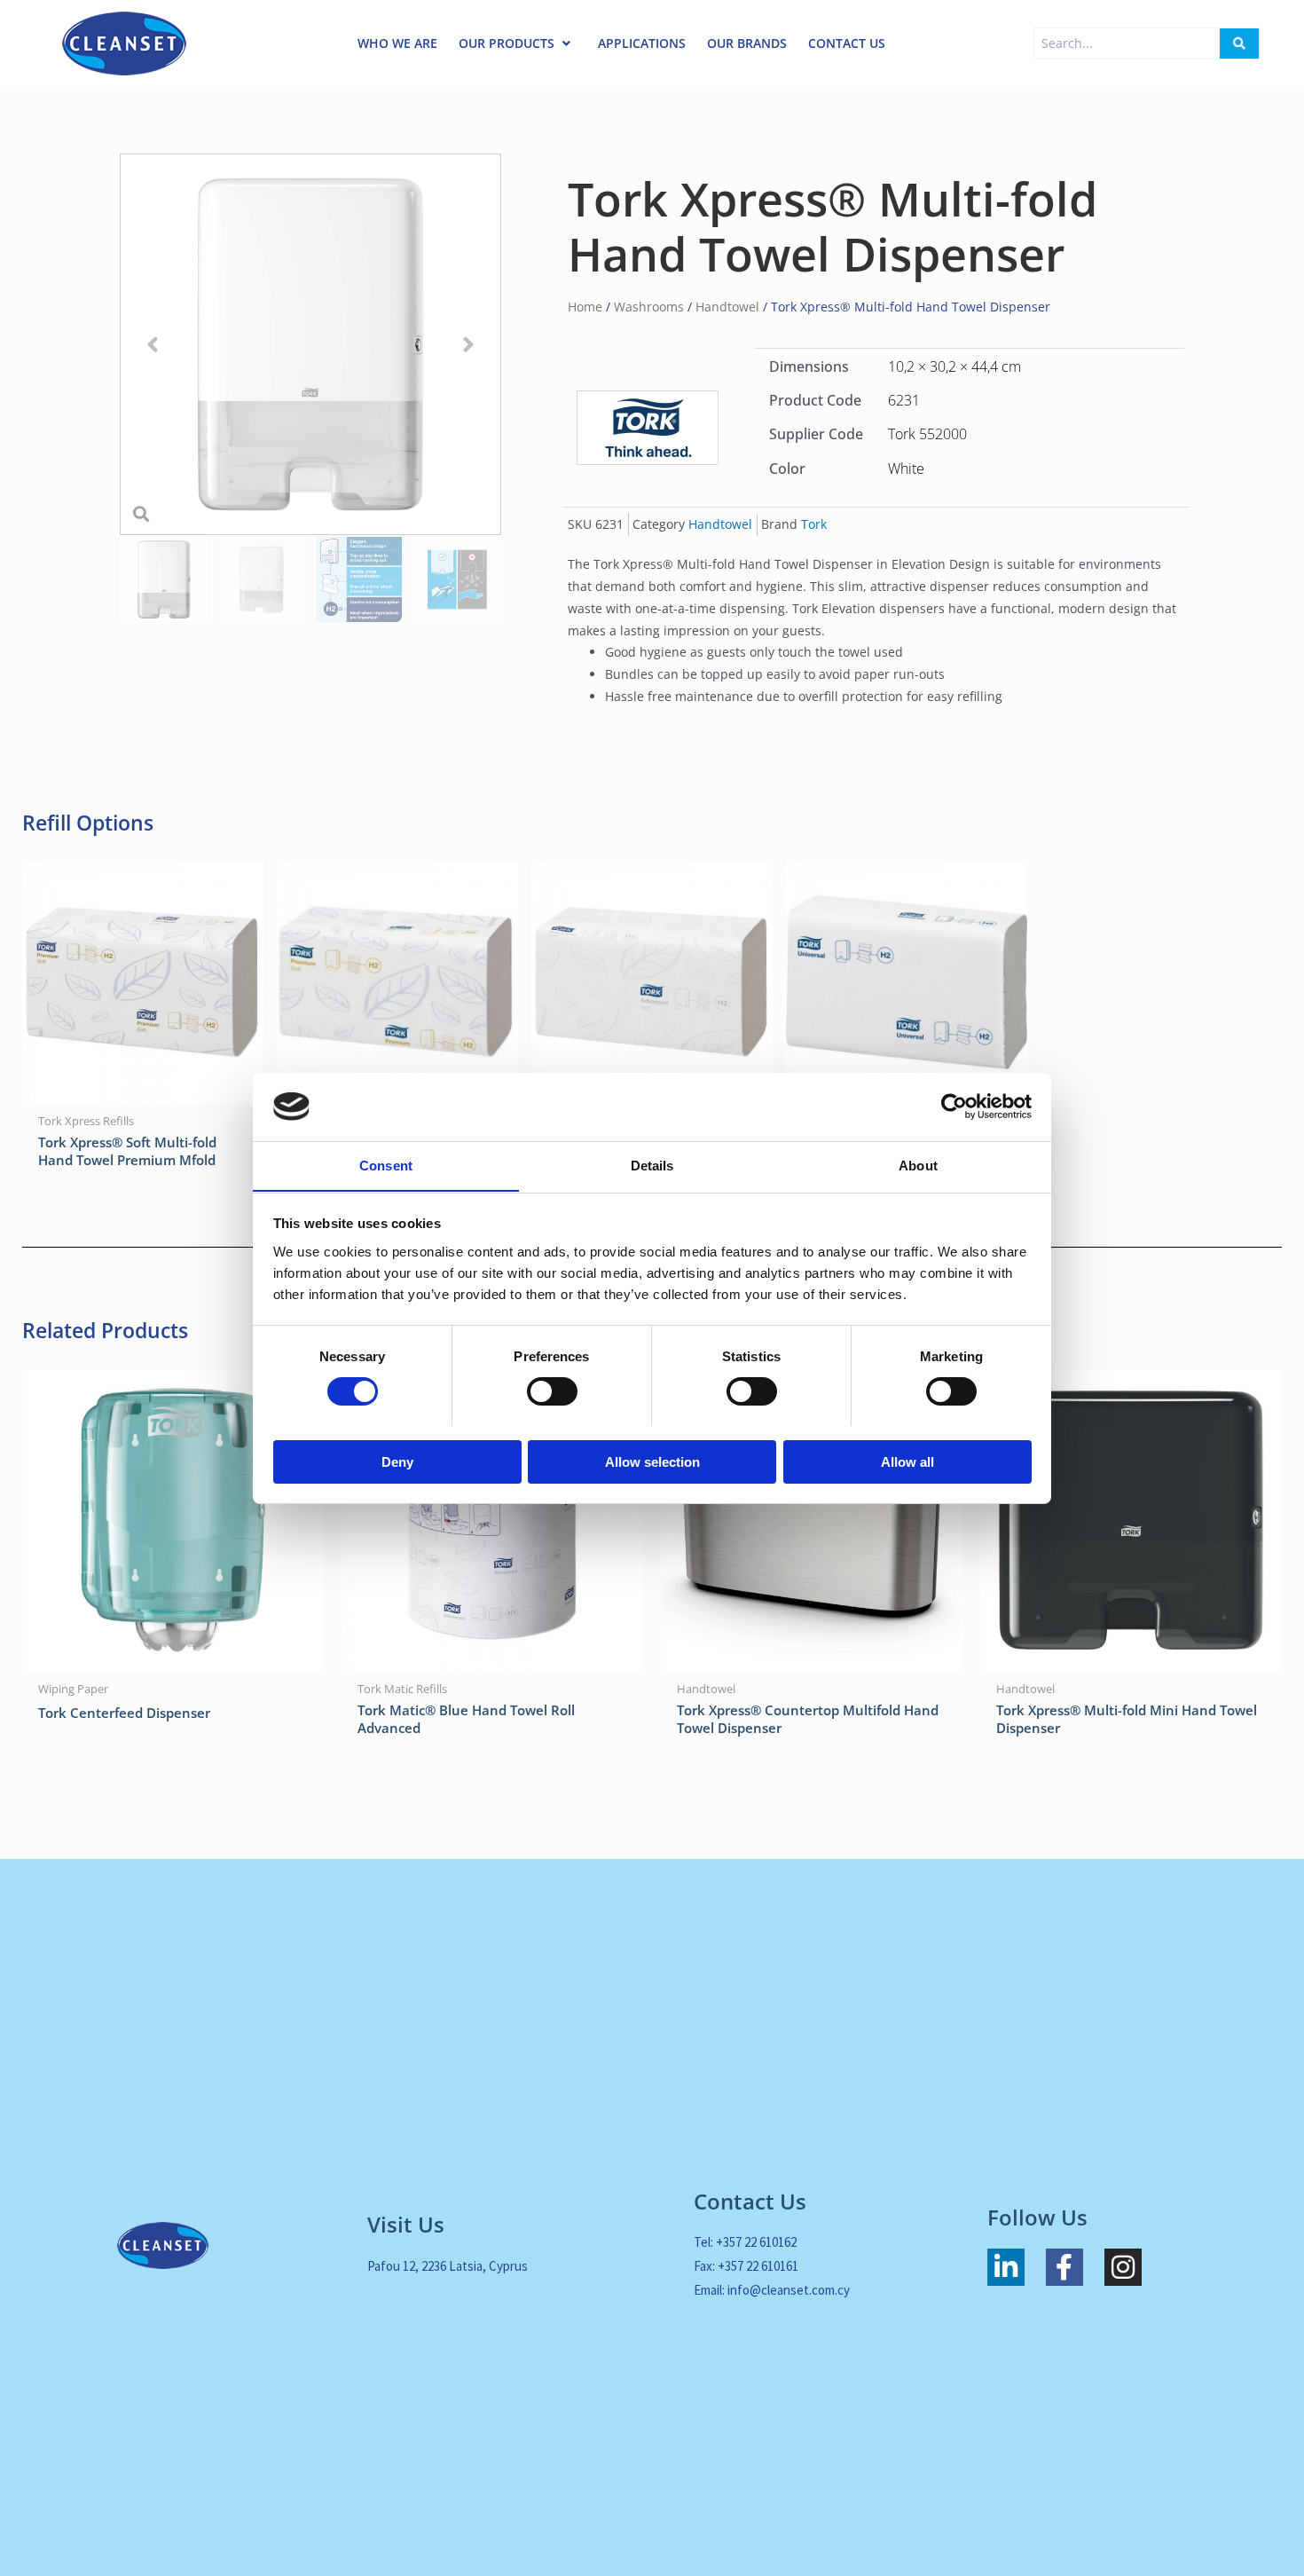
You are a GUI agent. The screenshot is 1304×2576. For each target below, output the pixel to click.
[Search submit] (1239, 43)
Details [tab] (652, 1165)
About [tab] (918, 1165)
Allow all (907, 1461)
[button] (153, 345)
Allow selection (652, 1461)
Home (585, 307)
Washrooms (649, 307)
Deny (397, 1461)
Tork (814, 524)
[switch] (552, 1391)
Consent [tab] (386, 1165)
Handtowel (727, 307)
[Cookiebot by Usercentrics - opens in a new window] (954, 1107)
